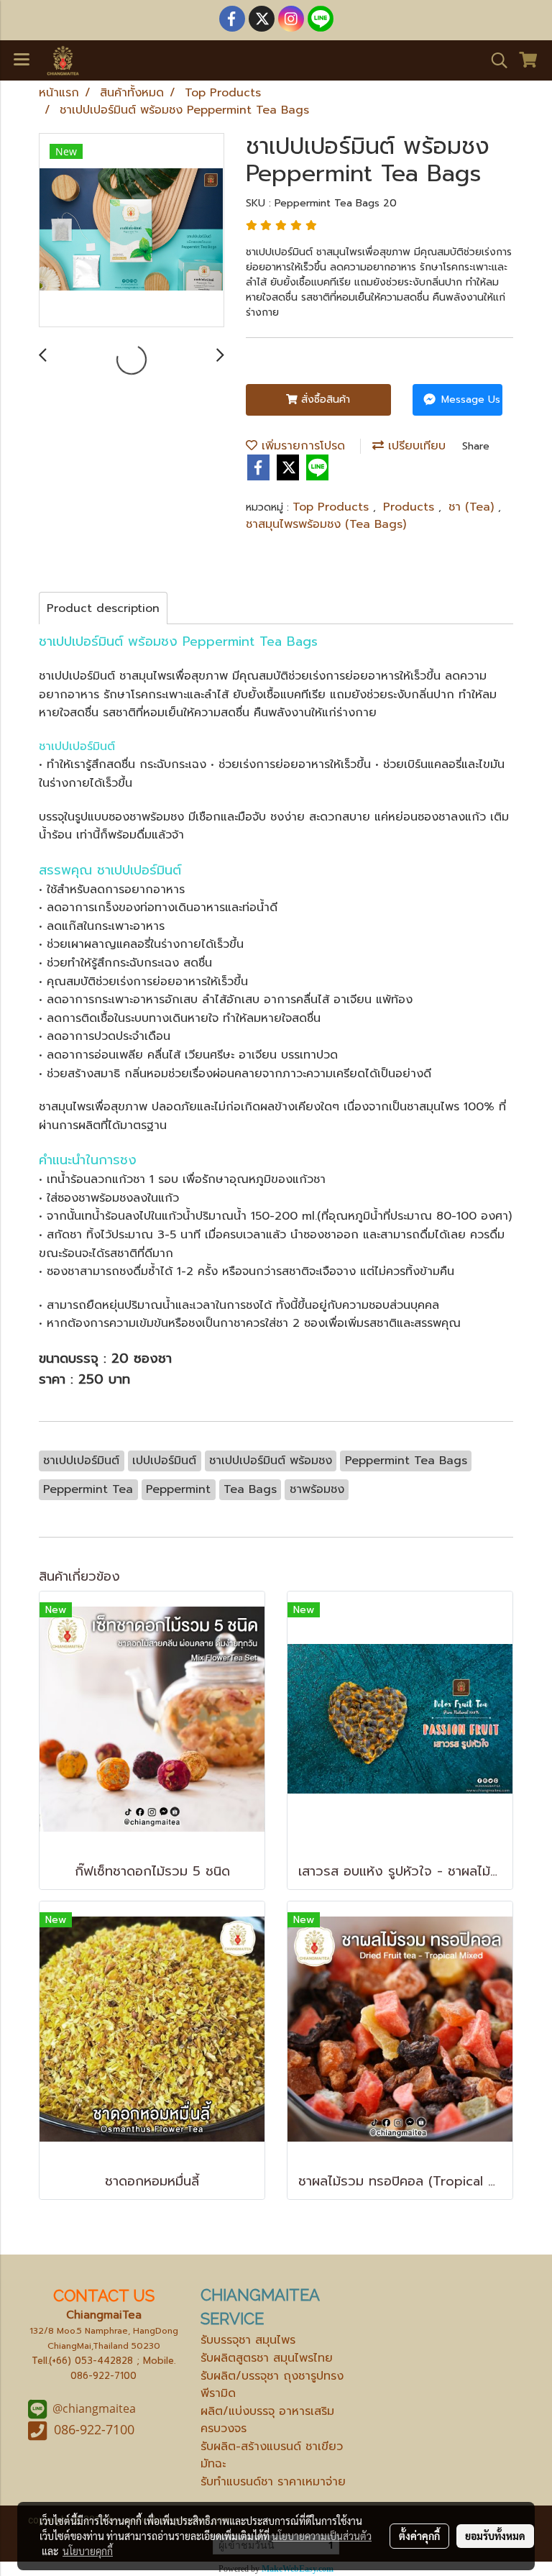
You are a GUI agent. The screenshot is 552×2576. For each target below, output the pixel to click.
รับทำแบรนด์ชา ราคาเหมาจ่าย (273, 2482)
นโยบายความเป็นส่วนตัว (322, 2536)
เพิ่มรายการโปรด (301, 446)
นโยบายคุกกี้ (88, 2551)
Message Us (469, 399)
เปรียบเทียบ (415, 446)
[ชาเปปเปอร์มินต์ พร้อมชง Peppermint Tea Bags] (132, 231)
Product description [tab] (103, 608)
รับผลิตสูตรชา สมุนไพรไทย (267, 2358)
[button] (494, 60)
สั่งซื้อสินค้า (324, 399)
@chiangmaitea (94, 2408)
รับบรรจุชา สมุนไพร (248, 2340)
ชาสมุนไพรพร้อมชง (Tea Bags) (326, 524)
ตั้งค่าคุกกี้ (419, 2536)
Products (411, 507)
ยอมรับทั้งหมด (495, 2536)
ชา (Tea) (473, 507)
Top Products (333, 507)
